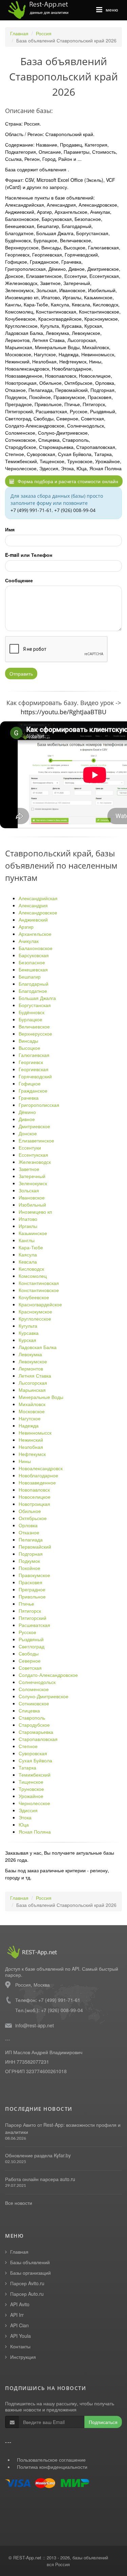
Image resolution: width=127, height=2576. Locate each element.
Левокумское (33, 1361)
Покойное (29, 1568)
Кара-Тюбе (31, 1247)
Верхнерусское (35, 1034)
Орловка (28, 1525)
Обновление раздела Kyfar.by (38, 2155)
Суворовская (33, 1753)
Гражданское (33, 1091)
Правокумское (34, 1575)
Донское (28, 1133)
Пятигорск (30, 1611)
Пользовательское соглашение (51, 2460)
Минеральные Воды (41, 1397)
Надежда (29, 1425)
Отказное (29, 1532)
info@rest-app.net (35, 2025)
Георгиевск (31, 1062)
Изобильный (32, 1205)
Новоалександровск (41, 1468)
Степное (28, 1746)
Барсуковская (34, 955)
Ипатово (28, 1219)
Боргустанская (35, 1005)
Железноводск (35, 1162)
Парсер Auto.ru (27, 2294)
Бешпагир (30, 977)
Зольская (29, 1190)
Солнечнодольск (37, 1682)
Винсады (28, 1041)
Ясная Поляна (35, 1832)
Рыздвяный (31, 1639)
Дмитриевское (34, 1126)
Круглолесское (35, 1319)
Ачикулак (29, 941)
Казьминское (33, 1233)
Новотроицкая (34, 1504)
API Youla (20, 2336)
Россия (44, 33)
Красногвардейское (40, 1304)
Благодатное (33, 991)
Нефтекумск (32, 1454)
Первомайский (35, 1547)
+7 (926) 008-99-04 (75, 510)
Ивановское (32, 1197)
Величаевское (34, 1026)
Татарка (27, 1767)
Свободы (29, 1653)
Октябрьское (33, 1518)
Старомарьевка (36, 1732)
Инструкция (23, 2357)
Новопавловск (34, 1490)
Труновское (31, 1789)
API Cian (19, 2325)
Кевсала (28, 1262)
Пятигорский (33, 1618)
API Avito (20, 2304)
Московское (32, 1411)
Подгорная (31, 1554)
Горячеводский (35, 1076)
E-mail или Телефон (29, 555)
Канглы (27, 1240)
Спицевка (29, 1710)
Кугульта (28, 1326)
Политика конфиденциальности (52, 2467)
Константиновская (39, 1283)
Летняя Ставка (35, 1376)
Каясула (28, 1254)
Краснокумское (35, 1311)
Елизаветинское (36, 1140)
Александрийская (38, 898)
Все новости (19, 2203)
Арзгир (26, 927)
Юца (24, 1824)
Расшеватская (34, 1625)
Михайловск (32, 1404)
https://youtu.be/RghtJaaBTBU (63, 712)
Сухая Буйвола (35, 1760)
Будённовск (31, 1012)
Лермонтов (31, 1368)
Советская (30, 1668)
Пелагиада (31, 1539)
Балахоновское (36, 948)
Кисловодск (31, 1269)
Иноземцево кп (35, 1212)
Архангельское (35, 934)
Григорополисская (39, 1105)
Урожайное (31, 1796)
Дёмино (27, 1112)
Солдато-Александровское (48, 1675)
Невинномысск (35, 1433)
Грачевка (29, 1098)
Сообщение (19, 580)
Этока (25, 1817)
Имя (10, 529)
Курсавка (29, 1333)
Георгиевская (34, 1069)
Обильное (30, 1511)
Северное (30, 1661)
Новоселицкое (35, 1497)
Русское (27, 1632)
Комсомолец (33, 1276)
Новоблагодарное (38, 1475)
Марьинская (32, 1390)
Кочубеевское (34, 1297)
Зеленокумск (33, 1183)
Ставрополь (32, 1718)
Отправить (21, 674)
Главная (19, 33)
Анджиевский (33, 920)
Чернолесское (34, 1803)
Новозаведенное (37, 1482)
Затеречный (32, 1176)
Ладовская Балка (38, 1347)
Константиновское (39, 1290)
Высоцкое (29, 1048)
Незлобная (31, 1447)
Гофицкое (30, 1083)
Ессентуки (30, 1148)
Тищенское (31, 1782)
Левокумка (30, 1354)
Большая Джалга (37, 998)
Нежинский (31, 1440)
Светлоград (31, 1646)
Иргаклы (28, 1226)
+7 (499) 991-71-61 (31, 510)
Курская (27, 1340)
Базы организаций (30, 2273)
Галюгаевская (34, 1055)
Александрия (33, 905)
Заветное (29, 1169)
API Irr (17, 2315)
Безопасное (32, 962)
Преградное (32, 1589)
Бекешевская (33, 969)
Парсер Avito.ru (27, 2283)
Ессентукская (33, 1155)
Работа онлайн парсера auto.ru (40, 2179)
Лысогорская (33, 1383)
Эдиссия (28, 1810)
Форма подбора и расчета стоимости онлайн (67, 481)
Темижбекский (35, 1775)
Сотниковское (34, 1703)
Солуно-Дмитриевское (44, 1696)
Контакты (20, 2346)
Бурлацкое (30, 1019)
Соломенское (34, 1689)
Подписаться (103, 2422)
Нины (25, 1461)
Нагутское (30, 1418)
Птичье (26, 1604)
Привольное (32, 1596)
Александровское (38, 912)
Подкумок (29, 1561)
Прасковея (30, 1582)
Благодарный (34, 984)
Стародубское (34, 1725)
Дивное (27, 1119)
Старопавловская (38, 1739)
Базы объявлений (30, 2262)
